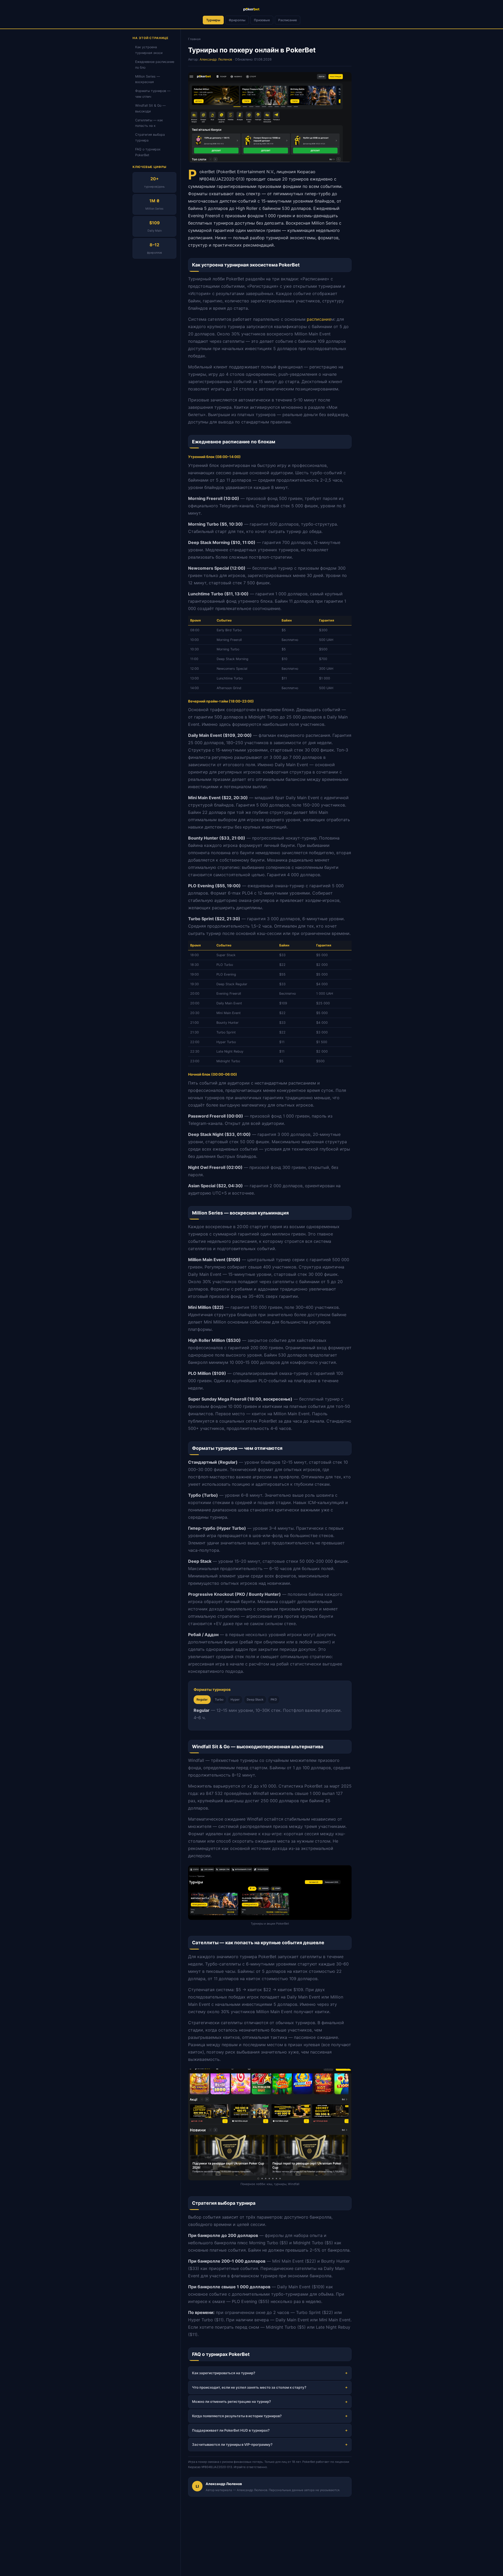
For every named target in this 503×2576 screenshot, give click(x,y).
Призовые (262, 20)
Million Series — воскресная (147, 79)
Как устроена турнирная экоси (149, 50)
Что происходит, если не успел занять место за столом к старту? (249, 2387)
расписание (319, 319)
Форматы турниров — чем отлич (153, 94)
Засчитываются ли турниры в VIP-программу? (232, 2444)
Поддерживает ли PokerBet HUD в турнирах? (231, 2430)
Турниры (213, 20)
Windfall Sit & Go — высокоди (150, 108)
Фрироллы (237, 20)
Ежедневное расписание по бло (155, 65)
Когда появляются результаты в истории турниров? (237, 2416)
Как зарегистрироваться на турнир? (224, 2373)
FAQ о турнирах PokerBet (148, 152)
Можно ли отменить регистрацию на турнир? (231, 2401)
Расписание (288, 20)
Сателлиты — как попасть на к (149, 123)
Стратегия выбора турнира (150, 138)
